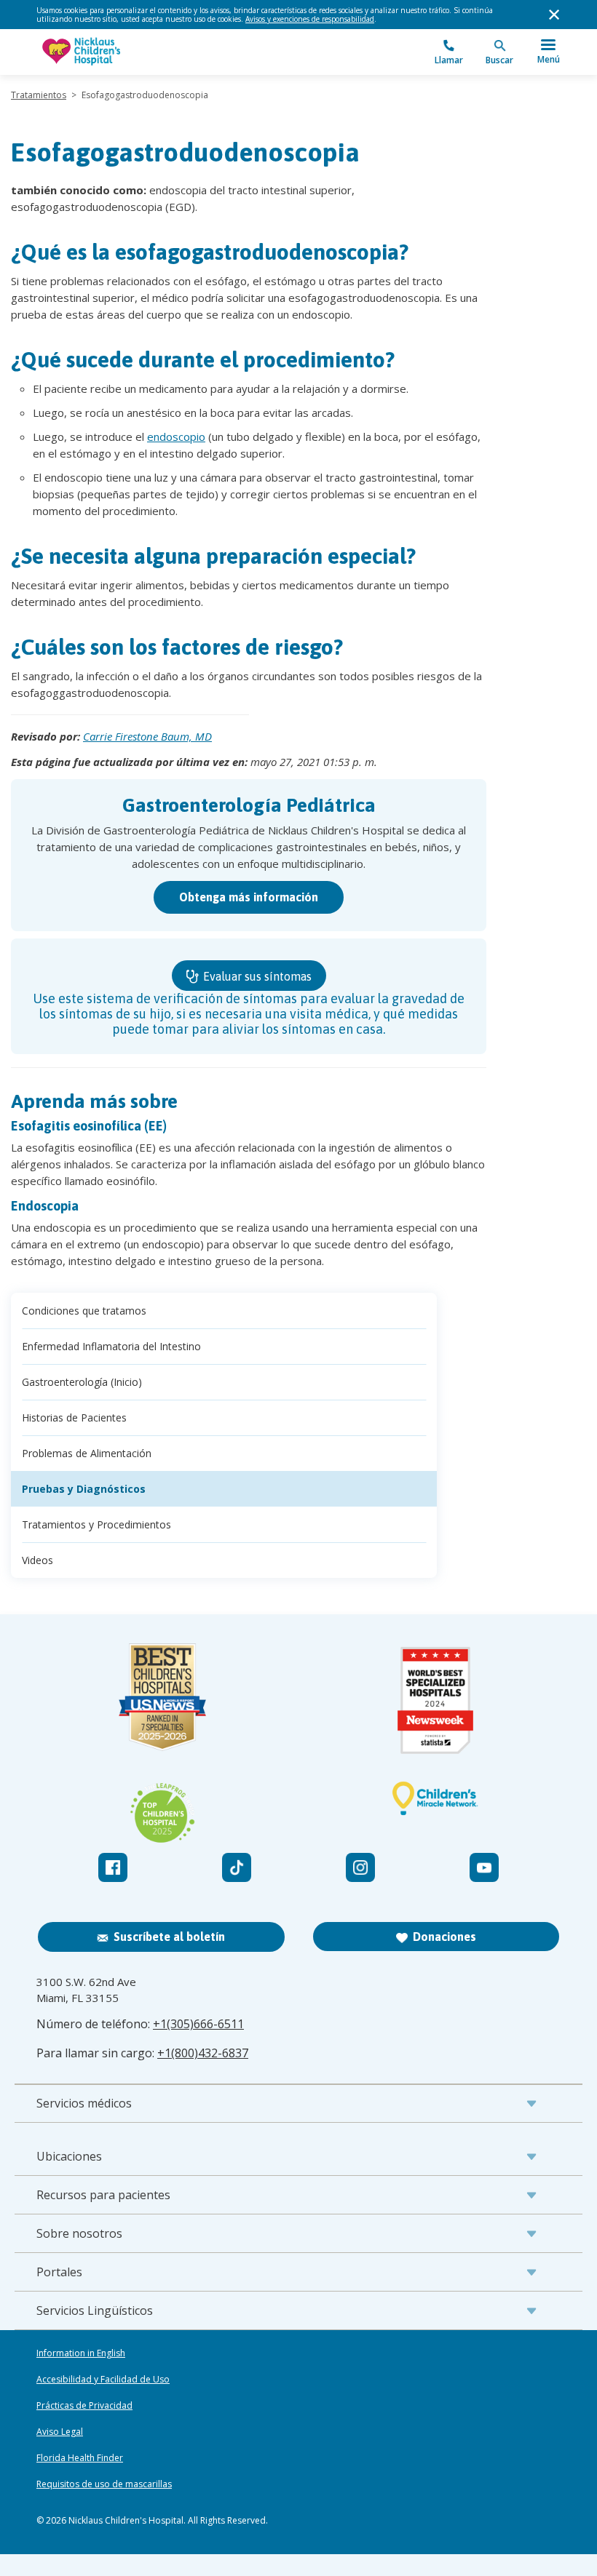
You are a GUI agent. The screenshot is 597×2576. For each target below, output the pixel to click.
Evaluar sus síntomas (256, 976)
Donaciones (444, 1937)
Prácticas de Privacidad (84, 2406)
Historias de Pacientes (74, 1417)
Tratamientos (39, 95)
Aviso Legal (60, 2432)
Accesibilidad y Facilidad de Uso (103, 2380)
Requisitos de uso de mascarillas (104, 2484)
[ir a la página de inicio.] (167, 52)
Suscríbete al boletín (169, 1937)
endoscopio (176, 436)
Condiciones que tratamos (84, 1311)
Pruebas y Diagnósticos (84, 1489)
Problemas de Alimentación (87, 1453)
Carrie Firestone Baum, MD (147, 736)
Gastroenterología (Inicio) (82, 1382)
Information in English (81, 2353)
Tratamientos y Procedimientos (96, 1524)
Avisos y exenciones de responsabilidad (310, 19)
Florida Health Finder (80, 2458)
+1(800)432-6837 (203, 2053)
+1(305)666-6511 (198, 2024)
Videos (37, 1560)
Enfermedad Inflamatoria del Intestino (111, 1346)
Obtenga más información (249, 897)
